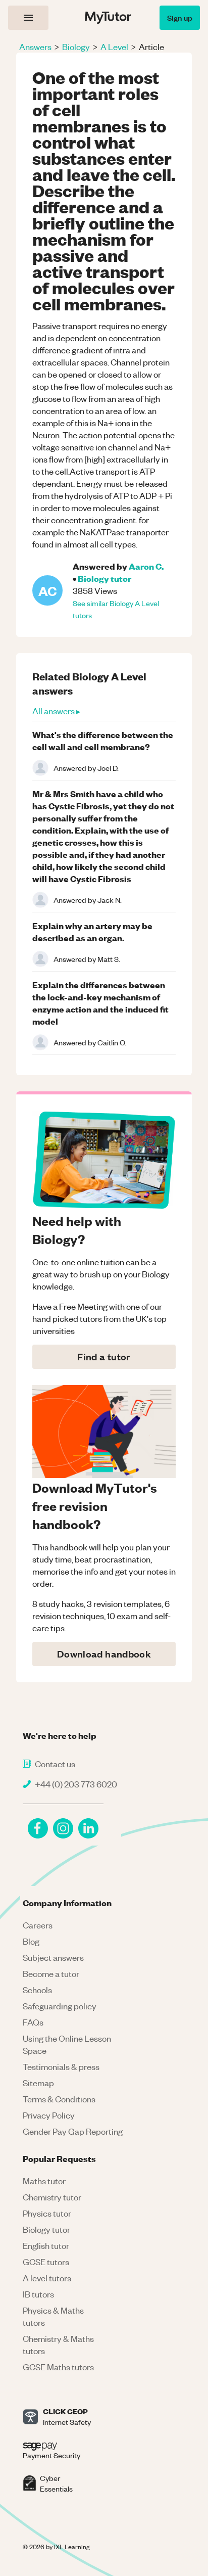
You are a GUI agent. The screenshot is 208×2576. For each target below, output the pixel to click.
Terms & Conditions (59, 2099)
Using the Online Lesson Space (67, 2044)
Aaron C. (146, 566)
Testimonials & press (61, 2066)
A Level (114, 47)
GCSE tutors (46, 2262)
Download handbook (104, 1654)
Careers (38, 1925)
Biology (76, 47)
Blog (31, 1941)
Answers (35, 47)
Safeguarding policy (60, 2006)
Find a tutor (104, 1356)
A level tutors (47, 2278)
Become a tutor (51, 1973)
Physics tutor (47, 2213)
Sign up (180, 17)
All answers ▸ (56, 711)
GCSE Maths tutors (58, 2367)
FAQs (33, 2022)
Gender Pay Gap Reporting (73, 2131)
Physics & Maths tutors (53, 2316)
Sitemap (38, 2083)
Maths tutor (44, 2181)
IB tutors (38, 2294)
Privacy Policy (49, 2115)
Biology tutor (105, 578)
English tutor (46, 2245)
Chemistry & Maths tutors (58, 2344)
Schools (37, 1990)
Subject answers (53, 1957)
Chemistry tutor (52, 2197)
